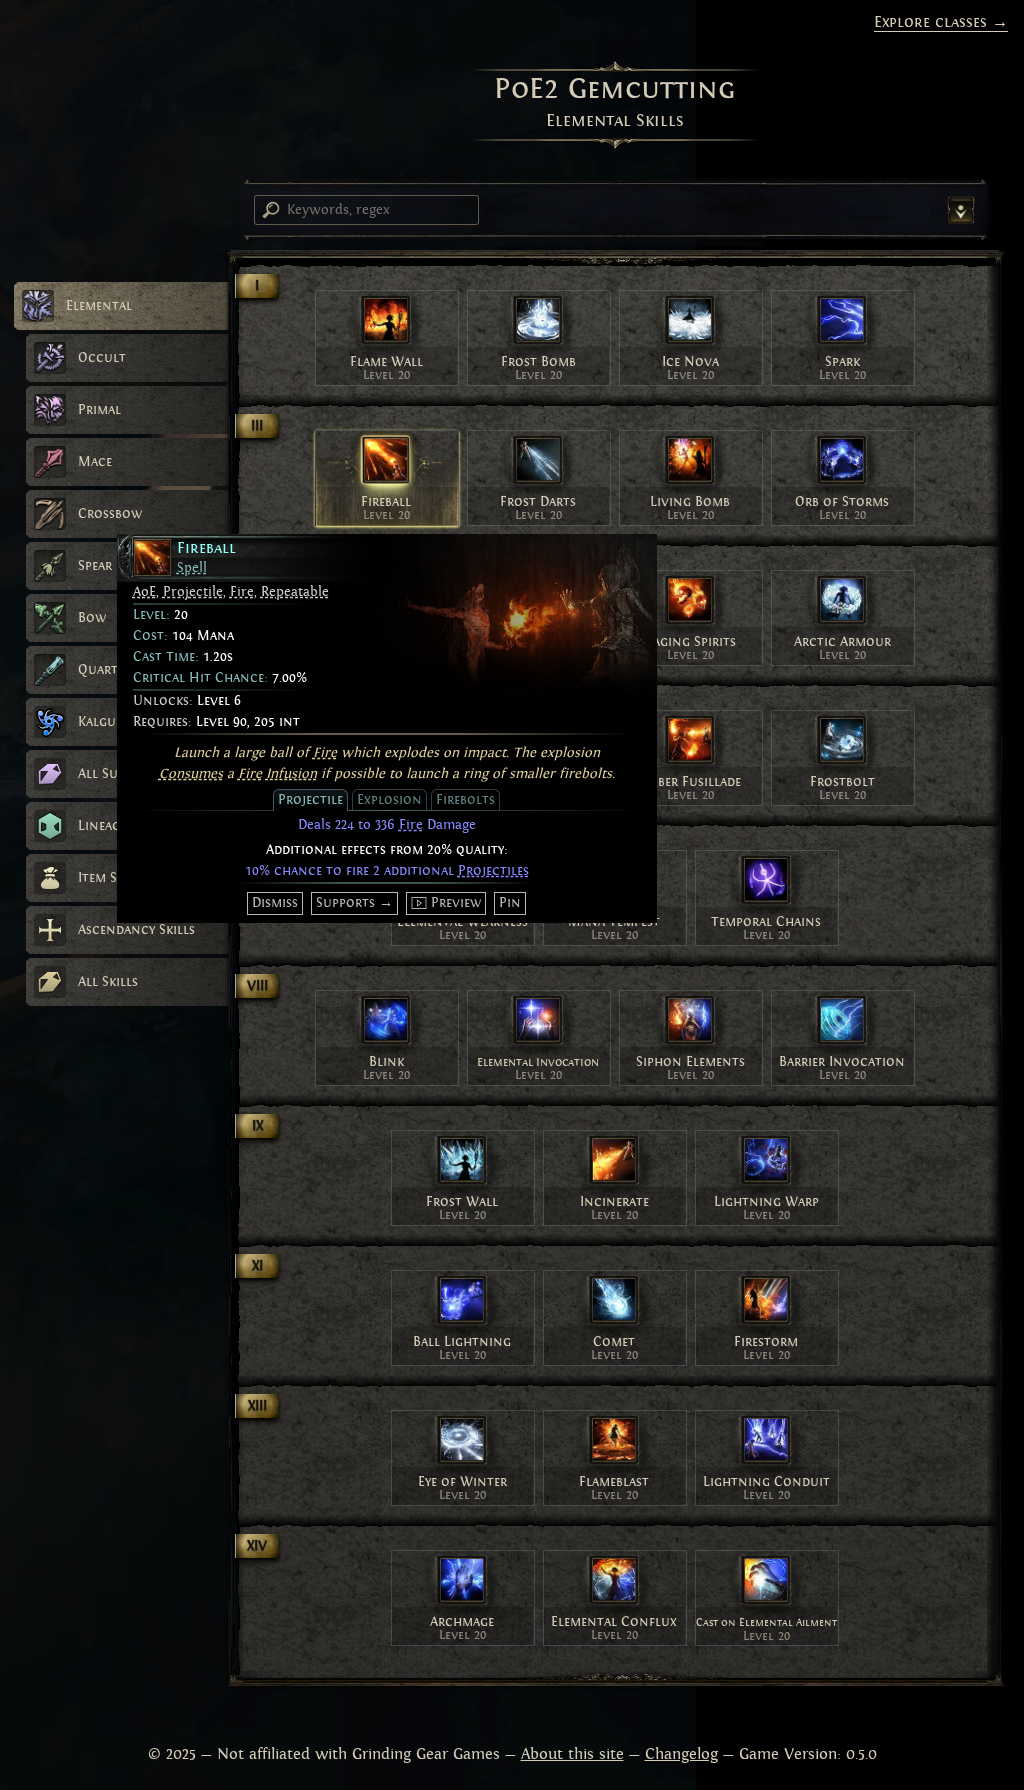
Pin (510, 903)
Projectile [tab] (310, 800)
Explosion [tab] (389, 800)
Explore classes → (941, 22)
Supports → (354, 903)
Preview (456, 903)
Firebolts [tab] (465, 800)
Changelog (681, 1754)
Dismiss (275, 903)
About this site (572, 1754)
